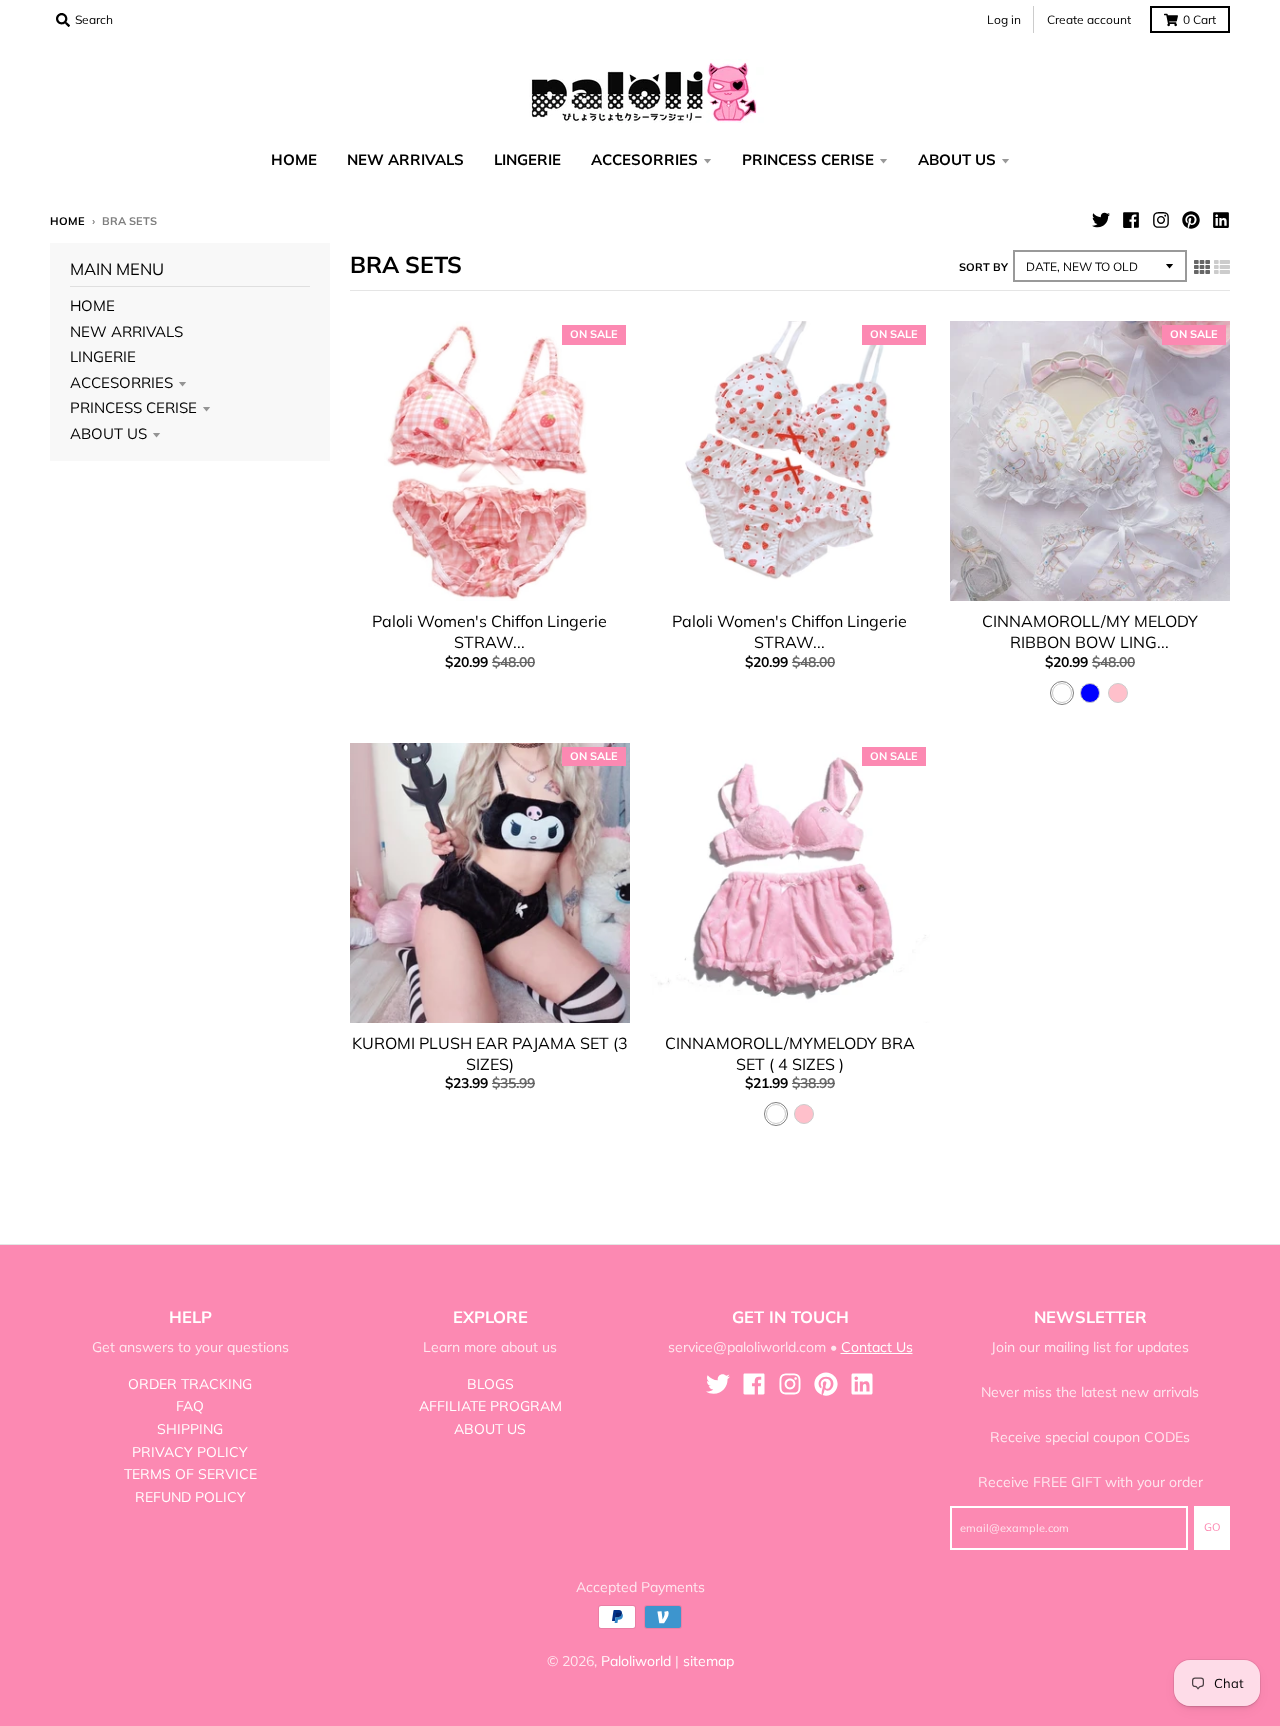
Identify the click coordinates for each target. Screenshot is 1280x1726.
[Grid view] (1202, 267)
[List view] (1222, 267)
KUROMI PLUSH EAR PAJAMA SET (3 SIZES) (490, 1053)
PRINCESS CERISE (133, 407)
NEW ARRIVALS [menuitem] (405, 159)
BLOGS (490, 1384)
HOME (92, 305)
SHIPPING (190, 1429)
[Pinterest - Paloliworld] (1191, 220)
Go (1212, 1527)
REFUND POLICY (190, 1497)
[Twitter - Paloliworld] (1101, 220)
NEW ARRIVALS (126, 331)
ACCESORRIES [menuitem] (644, 159)
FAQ (190, 1406)
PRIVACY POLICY (190, 1452)
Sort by (983, 267)
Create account (1089, 19)
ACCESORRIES (121, 382)
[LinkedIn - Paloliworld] (1221, 220)
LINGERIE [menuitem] (527, 159)
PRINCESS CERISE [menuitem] (808, 159)
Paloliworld (636, 1661)
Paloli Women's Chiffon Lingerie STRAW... (489, 631)
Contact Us (877, 1347)
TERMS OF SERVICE (190, 1474)
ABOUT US (108, 433)
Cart (1199, 19)
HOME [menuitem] (294, 159)
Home (67, 221)
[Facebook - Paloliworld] (1131, 220)
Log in (1004, 19)
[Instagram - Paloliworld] (1161, 220)
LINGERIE (103, 356)
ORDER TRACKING (190, 1384)
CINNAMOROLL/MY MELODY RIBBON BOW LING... (1090, 631)
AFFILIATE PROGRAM (490, 1406)
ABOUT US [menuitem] (957, 159)
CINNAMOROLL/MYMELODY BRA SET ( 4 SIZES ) (790, 1053)
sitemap (708, 1661)
